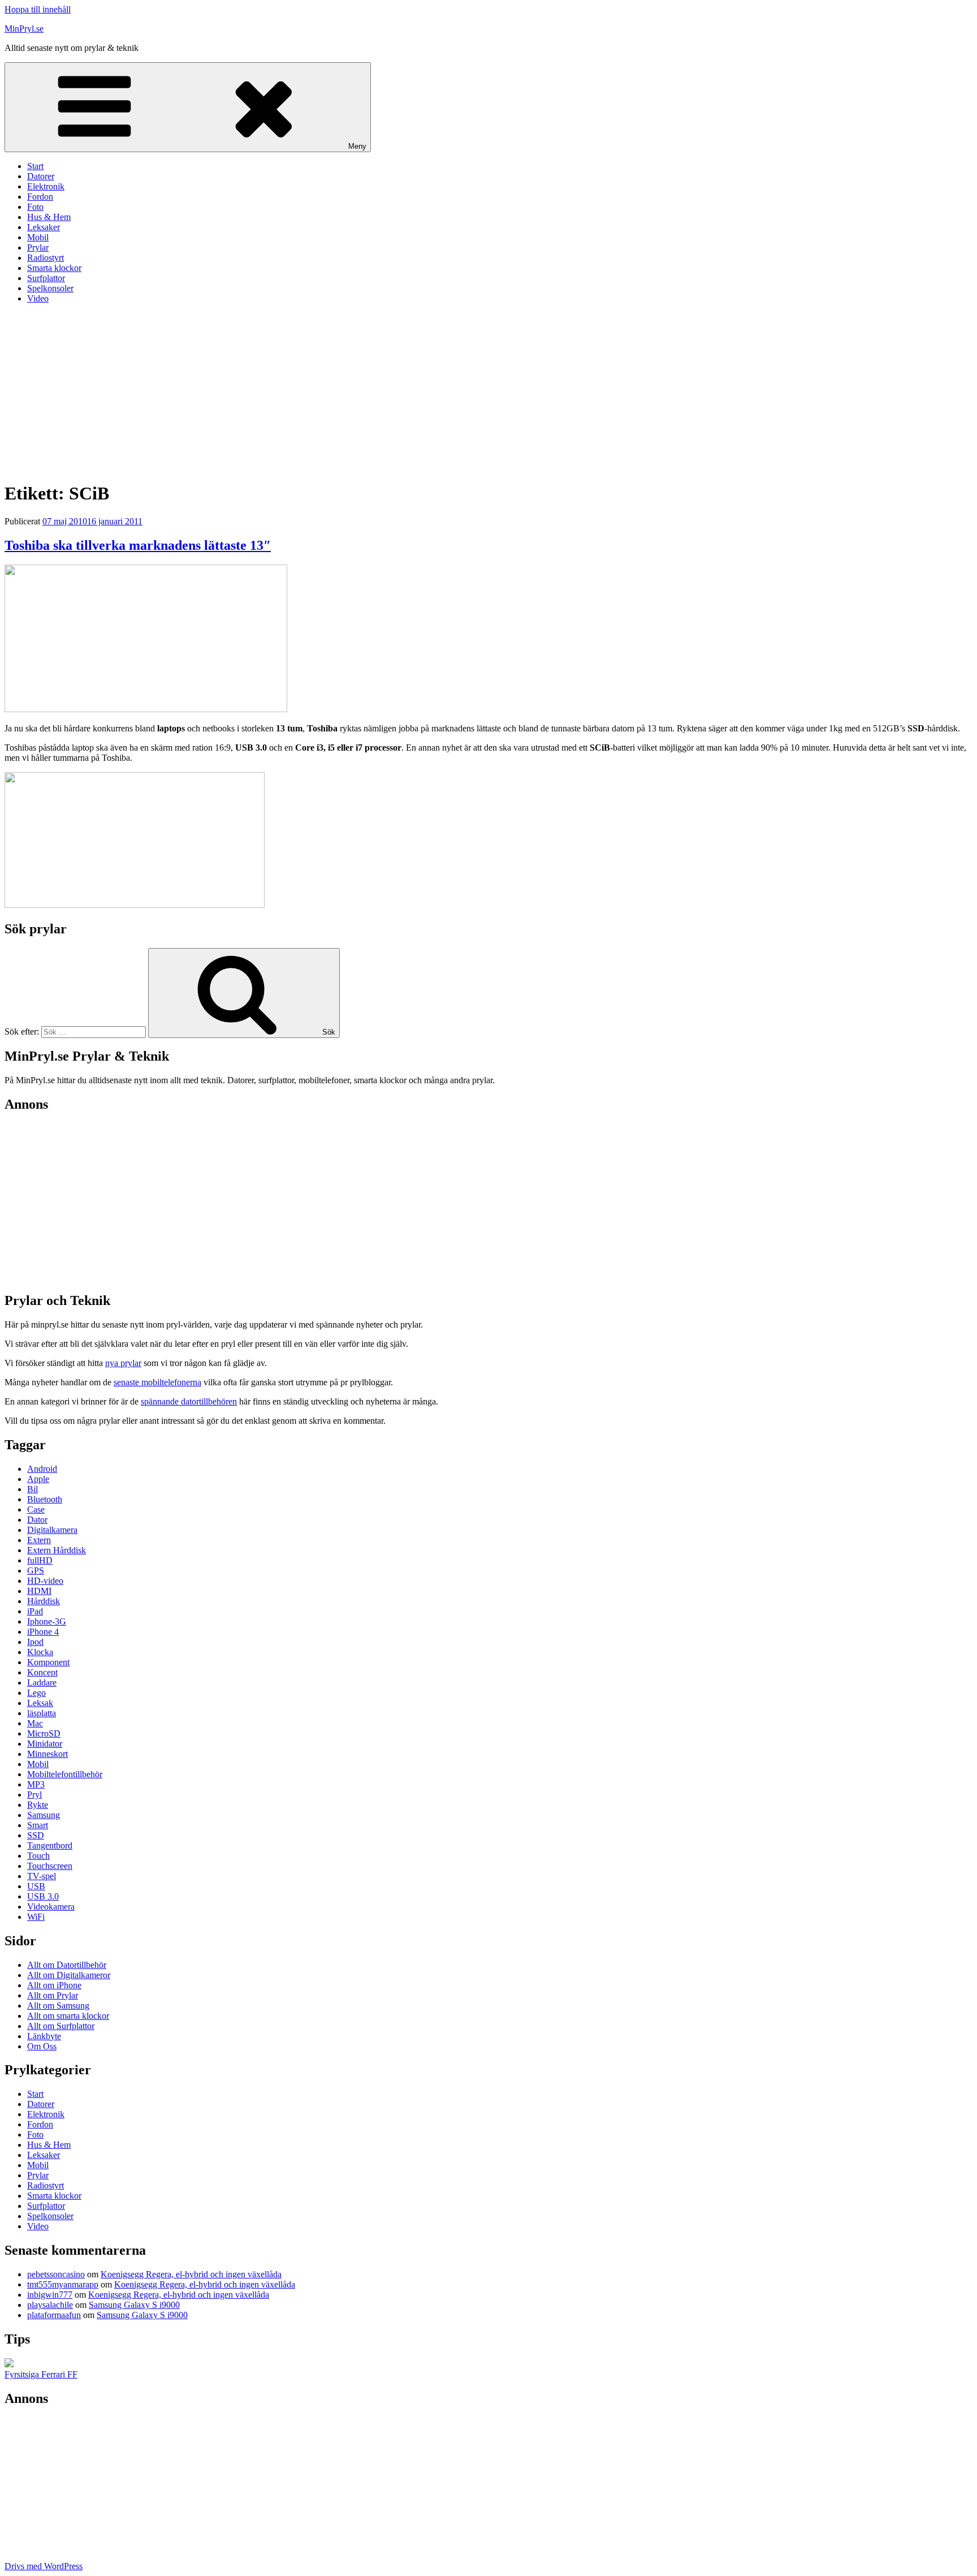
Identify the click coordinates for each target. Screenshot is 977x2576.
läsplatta (42, 1713)
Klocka (40, 1652)
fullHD (40, 1560)
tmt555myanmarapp (63, 2284)
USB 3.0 (43, 1896)
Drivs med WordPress (44, 2566)
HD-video (45, 1581)
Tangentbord (50, 1845)
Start (35, 166)
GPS (36, 1571)
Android (42, 1469)
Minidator (45, 1744)
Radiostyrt (46, 258)
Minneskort (47, 1754)
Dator (37, 1520)
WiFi (36, 1917)
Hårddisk (44, 1601)
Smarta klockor (54, 268)
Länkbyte (44, 2036)
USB (36, 1886)
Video (38, 298)
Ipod (35, 1642)
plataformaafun (54, 2315)
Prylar (38, 247)
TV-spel (42, 1876)
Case (36, 1509)
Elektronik (46, 186)
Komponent (48, 1662)
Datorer (41, 176)
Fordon (40, 197)
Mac (35, 1723)
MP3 (36, 1784)
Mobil (38, 237)
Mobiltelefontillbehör (65, 1774)
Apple (38, 1479)
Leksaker (44, 227)
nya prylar (123, 1363)
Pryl (34, 1795)
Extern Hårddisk (57, 1550)
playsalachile (50, 2305)
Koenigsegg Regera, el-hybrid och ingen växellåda (191, 2274)
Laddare (42, 1683)
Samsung (44, 1815)
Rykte (38, 1805)
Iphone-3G (47, 1621)
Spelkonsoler (50, 288)
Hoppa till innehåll (38, 9)
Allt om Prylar (53, 1995)
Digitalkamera (52, 1530)
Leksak (40, 1703)
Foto (35, 207)
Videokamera (51, 1907)
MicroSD (44, 1733)
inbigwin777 (50, 2295)
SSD (36, 1835)
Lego (36, 1693)
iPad (35, 1611)
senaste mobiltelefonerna (157, 1382)
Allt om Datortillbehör (67, 1965)
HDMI (39, 1591)
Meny (357, 146)
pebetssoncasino (56, 2274)
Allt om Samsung (58, 2006)
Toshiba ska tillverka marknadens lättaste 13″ (138, 545)
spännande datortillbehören (189, 1401)
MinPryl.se (24, 29)
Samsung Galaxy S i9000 (134, 2305)
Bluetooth (45, 1499)
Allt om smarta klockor (68, 2016)
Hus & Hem (49, 217)
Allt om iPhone (54, 1985)
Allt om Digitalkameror (69, 1975)
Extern (39, 1540)
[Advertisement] (488, 392)
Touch (38, 1856)
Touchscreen (50, 1866)
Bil (33, 1489)
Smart (38, 1825)
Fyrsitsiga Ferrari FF (41, 2374)
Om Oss (42, 2046)
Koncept (42, 1672)
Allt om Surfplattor (61, 2026)
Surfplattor (46, 278)
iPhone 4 (43, 1632)
